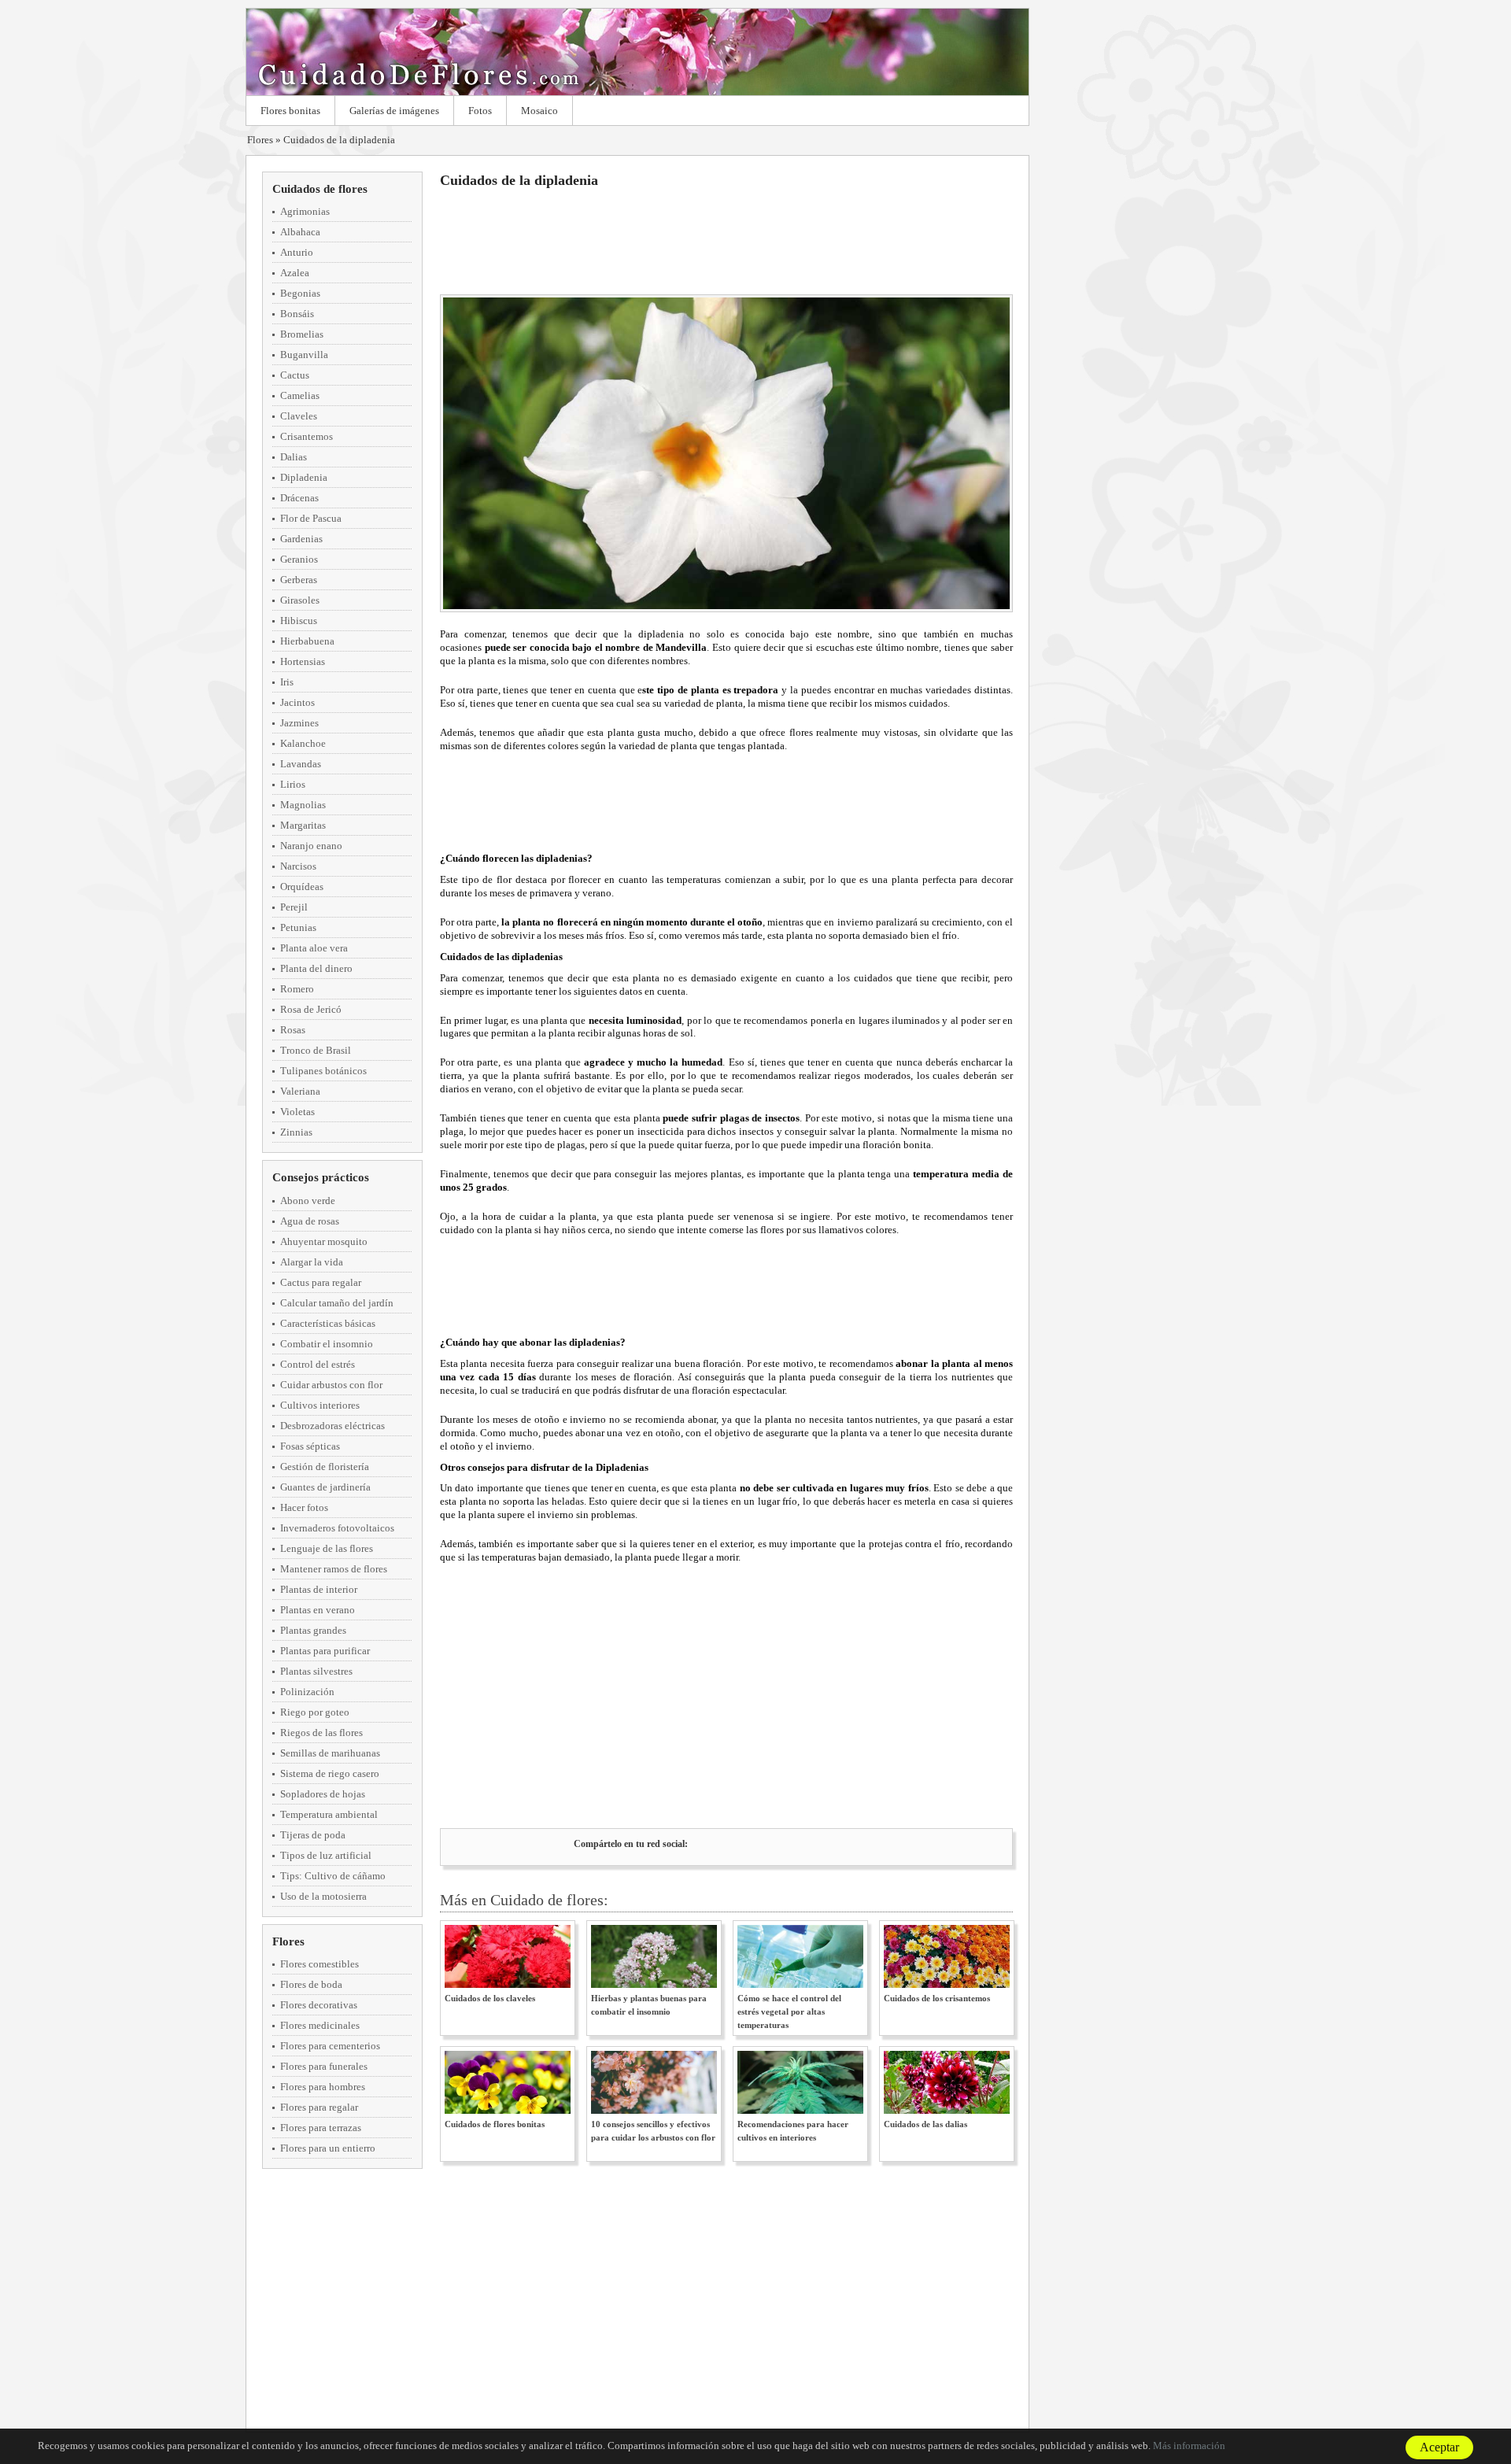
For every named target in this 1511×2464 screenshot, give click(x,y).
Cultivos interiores (320, 1405)
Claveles (299, 416)
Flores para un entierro (328, 2148)
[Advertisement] (726, 239)
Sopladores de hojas (323, 1794)
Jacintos (297, 702)
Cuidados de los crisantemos (937, 1998)
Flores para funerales (324, 2066)
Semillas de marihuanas (330, 1753)
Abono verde (308, 1201)
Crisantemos (307, 436)
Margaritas (303, 825)
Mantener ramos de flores (334, 1569)
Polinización (307, 1692)
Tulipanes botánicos (323, 1071)
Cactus (295, 375)
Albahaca (300, 232)
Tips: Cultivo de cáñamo (333, 1876)
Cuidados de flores (320, 189)
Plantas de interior (319, 1589)
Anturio (297, 252)
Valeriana (300, 1091)
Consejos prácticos (321, 1177)
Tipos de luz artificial (326, 1855)
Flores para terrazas (321, 2128)
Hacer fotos (304, 1507)
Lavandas (301, 764)
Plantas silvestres (316, 1671)
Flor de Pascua (311, 518)
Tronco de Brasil (316, 1050)
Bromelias (302, 334)
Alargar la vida (312, 1262)
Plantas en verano (318, 1610)
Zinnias (296, 1132)
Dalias (294, 457)
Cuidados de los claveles (490, 1998)
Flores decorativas (319, 2005)
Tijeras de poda (313, 1835)
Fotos (480, 111)
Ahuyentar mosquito (324, 1241)
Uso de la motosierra (323, 1896)
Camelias (300, 395)
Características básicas (328, 1323)
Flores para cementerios (330, 2046)
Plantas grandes (313, 1630)
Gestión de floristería (325, 1467)
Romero (297, 989)
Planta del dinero (316, 968)
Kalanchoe (303, 743)
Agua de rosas (310, 1221)
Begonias (300, 293)
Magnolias (303, 805)
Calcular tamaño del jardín (337, 1303)
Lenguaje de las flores (327, 1548)
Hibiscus (299, 621)
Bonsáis (297, 314)
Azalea (295, 273)
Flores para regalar (319, 2107)
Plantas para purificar (325, 1651)
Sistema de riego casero (330, 1773)
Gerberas (299, 580)
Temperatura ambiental (329, 1814)
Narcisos (298, 866)
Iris (287, 682)
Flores (637, 52)
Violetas (297, 1112)
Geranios (299, 559)
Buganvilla (304, 355)
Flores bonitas (290, 111)
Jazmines (299, 723)
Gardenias (301, 539)
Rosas (293, 1030)
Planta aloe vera (314, 948)
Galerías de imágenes (394, 111)
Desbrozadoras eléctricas (332, 1426)
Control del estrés (318, 1364)
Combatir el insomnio (327, 1344)
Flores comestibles (320, 1964)
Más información (1189, 2446)
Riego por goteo (315, 1712)
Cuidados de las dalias (925, 2124)
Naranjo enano (311, 846)
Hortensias (303, 661)
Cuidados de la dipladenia (339, 140)
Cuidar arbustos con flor (331, 1385)
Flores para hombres (323, 2087)
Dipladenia (304, 477)
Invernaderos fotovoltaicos (337, 1528)
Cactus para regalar (321, 1282)
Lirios (293, 784)
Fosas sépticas (310, 1446)
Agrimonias (305, 211)
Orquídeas (302, 887)
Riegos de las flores (321, 1733)
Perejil (294, 907)
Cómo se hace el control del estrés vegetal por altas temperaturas (789, 2011)
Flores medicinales (320, 2025)
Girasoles (300, 600)
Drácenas (299, 498)
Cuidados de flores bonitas (495, 2124)
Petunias (298, 927)
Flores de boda (311, 1984)
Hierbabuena (307, 641)
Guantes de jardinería (325, 1487)
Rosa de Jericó (311, 1009)
